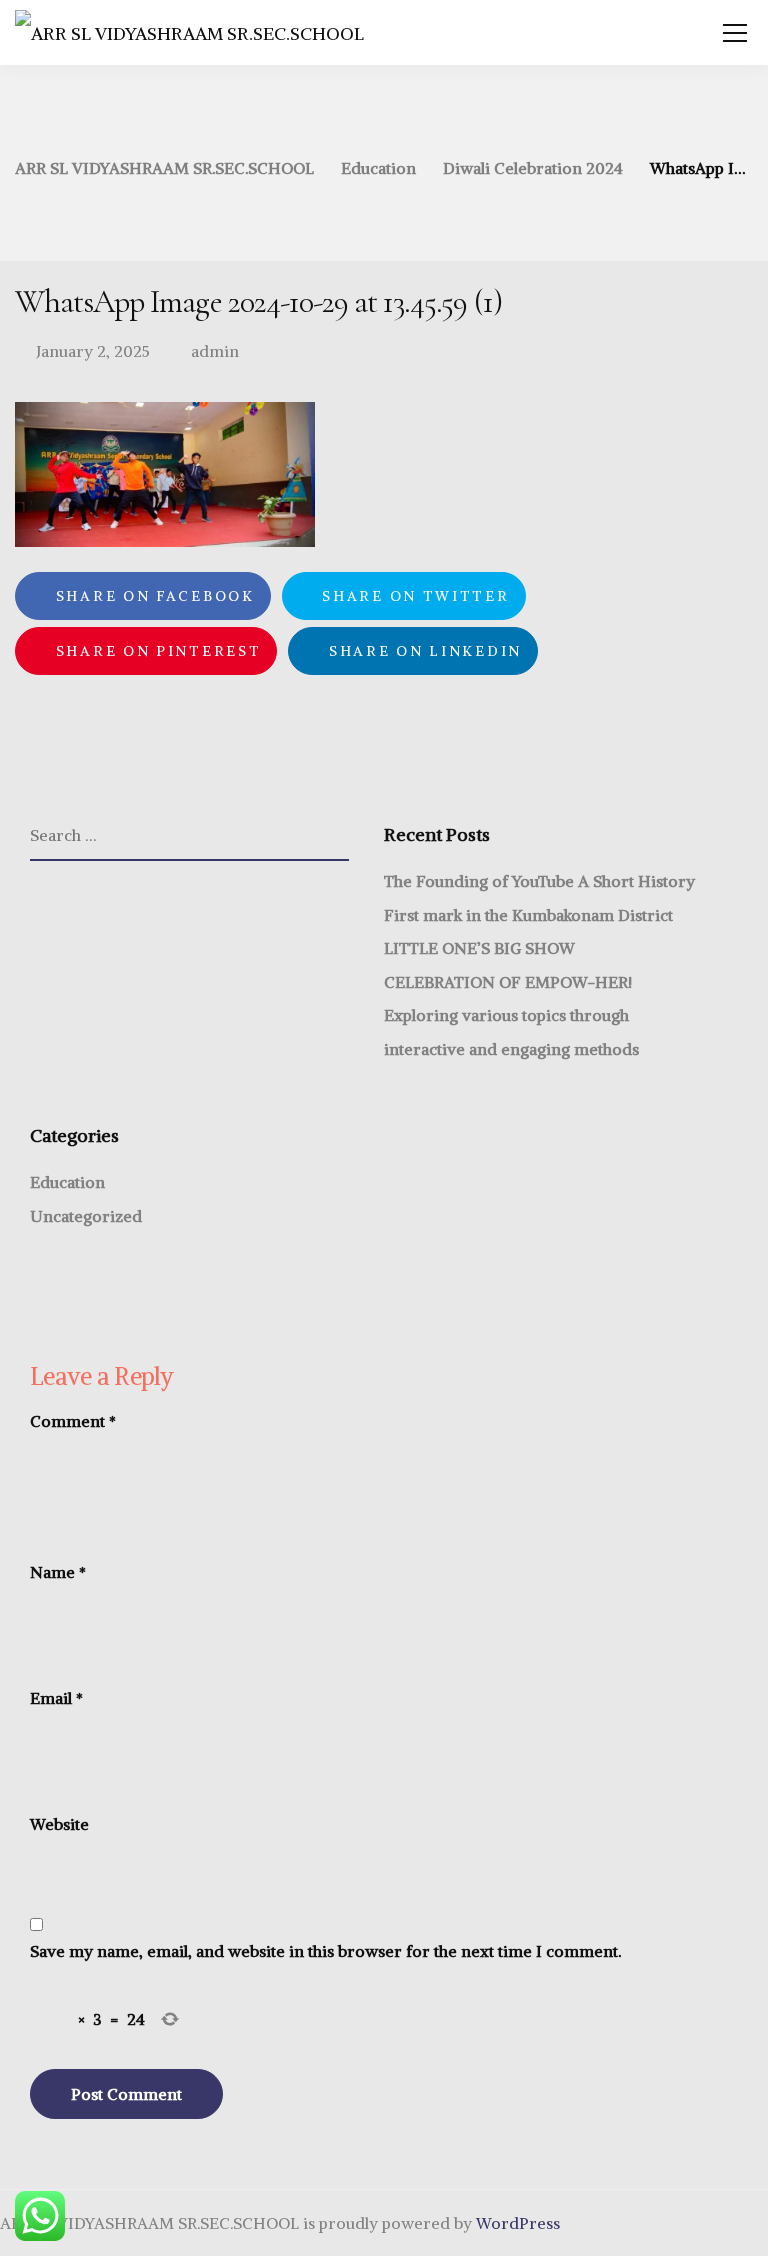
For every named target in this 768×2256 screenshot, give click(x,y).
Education (67, 1182)
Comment (73, 1421)
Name (58, 1572)
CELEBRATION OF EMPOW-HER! (508, 982)
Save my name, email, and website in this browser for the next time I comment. (325, 1951)
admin (215, 351)
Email (56, 1698)
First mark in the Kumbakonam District (528, 915)
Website (59, 1824)
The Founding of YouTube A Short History (539, 881)
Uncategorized (86, 1216)
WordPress (518, 2223)
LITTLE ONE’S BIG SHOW (479, 948)
